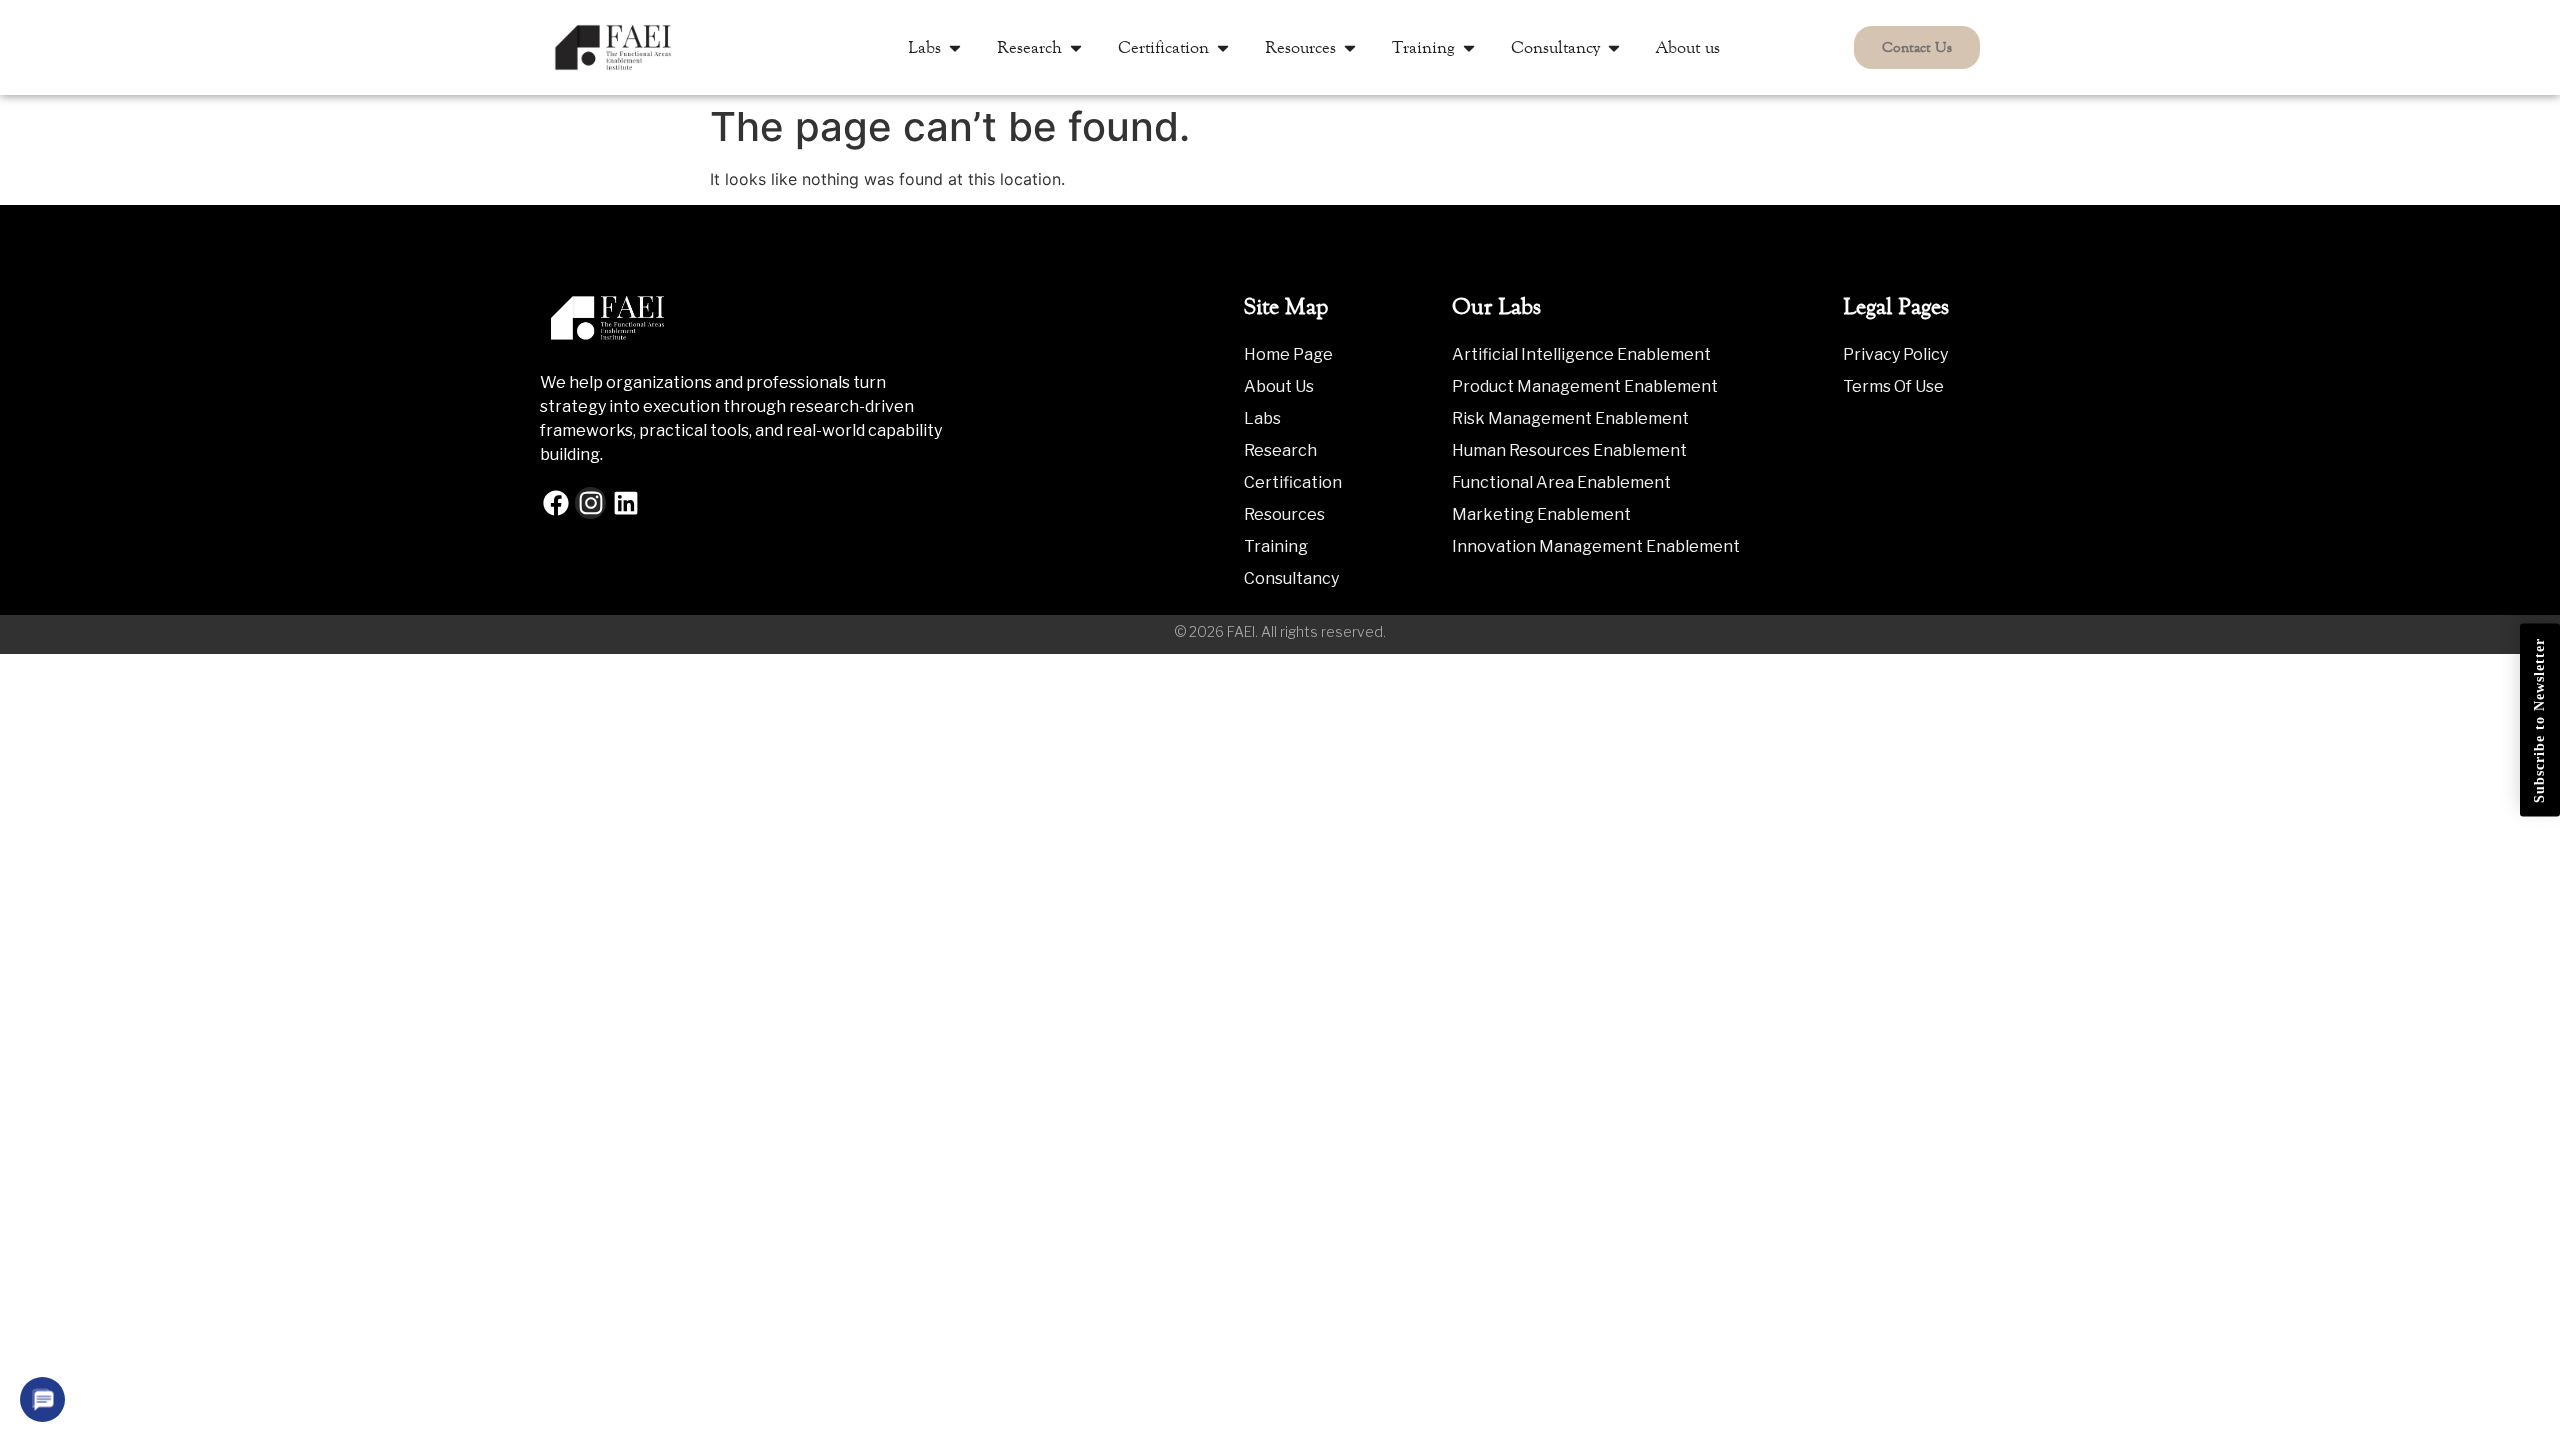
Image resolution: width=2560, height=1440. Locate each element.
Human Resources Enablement (1569, 450)
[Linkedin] (625, 502)
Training (1276, 546)
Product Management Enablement (1585, 386)
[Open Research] (1076, 47)
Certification (1293, 482)
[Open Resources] (1350, 47)
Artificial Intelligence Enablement (1581, 354)
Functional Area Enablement (1561, 482)
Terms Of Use (1893, 386)
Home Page (1288, 354)
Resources (1284, 514)
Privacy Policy (1895, 354)
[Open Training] (1469, 47)
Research (1280, 450)
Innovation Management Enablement (1596, 546)
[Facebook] (555, 502)
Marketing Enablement (1541, 514)
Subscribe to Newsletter (2539, 720)
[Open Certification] (1223, 47)
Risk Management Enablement (1570, 418)
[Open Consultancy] (1614, 47)
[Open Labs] (955, 47)
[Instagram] (590, 502)
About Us (1279, 386)
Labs (1262, 418)
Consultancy (1291, 578)
